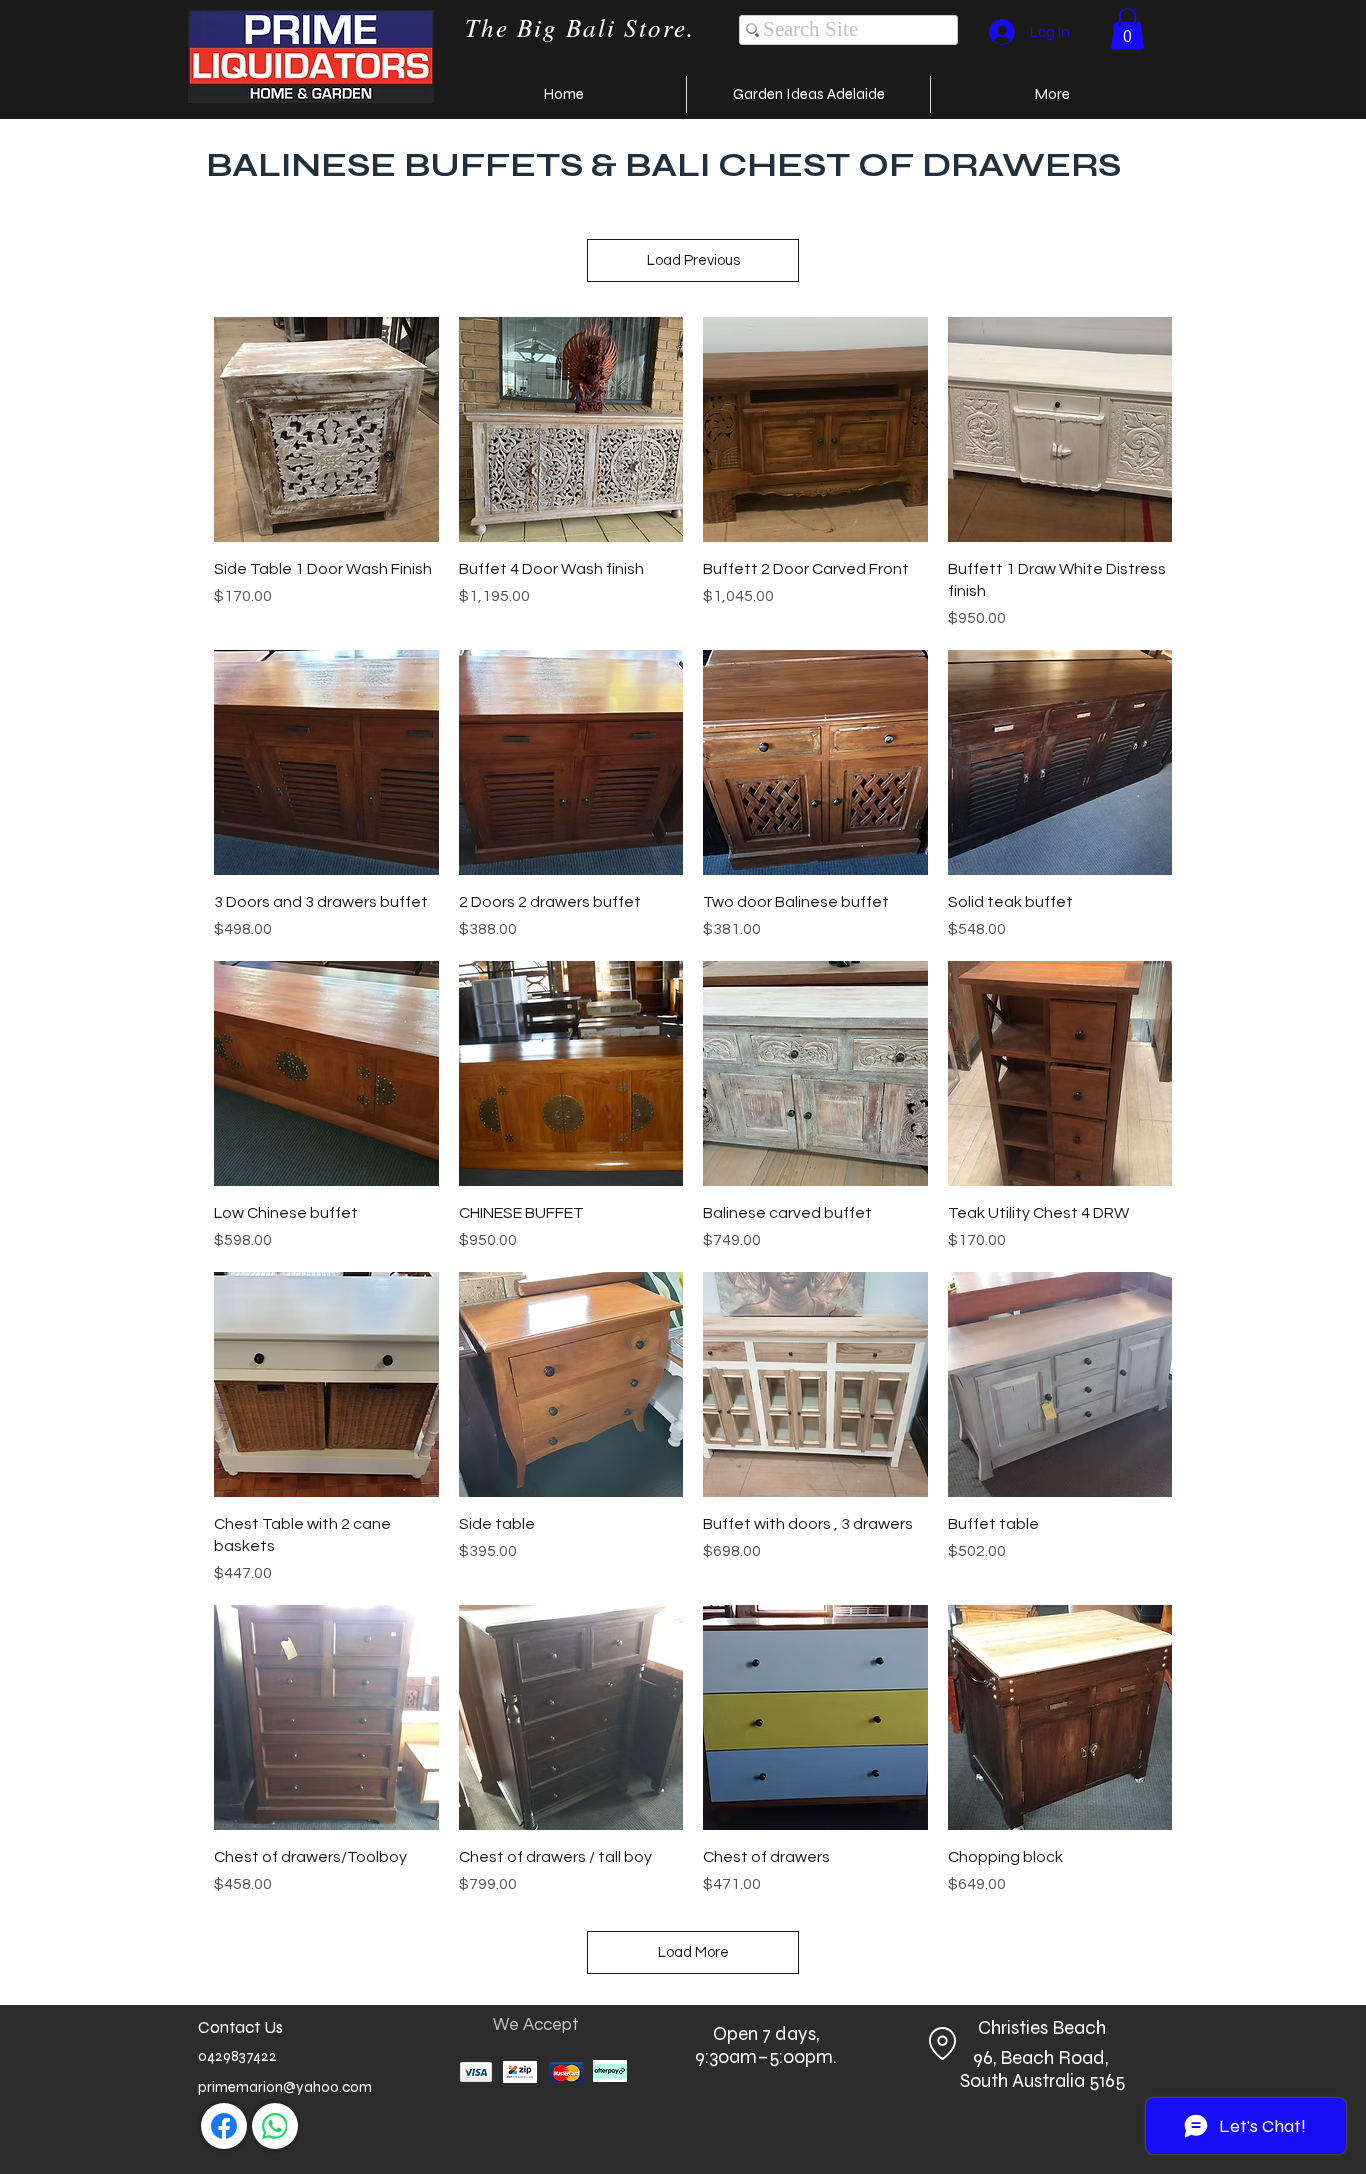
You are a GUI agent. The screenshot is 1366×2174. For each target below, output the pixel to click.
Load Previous (693, 260)
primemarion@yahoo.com (285, 2087)
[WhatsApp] (275, 2126)
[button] (1127, 29)
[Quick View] (326, 429)
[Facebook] (224, 2126)
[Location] (942, 2043)
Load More (693, 1952)
